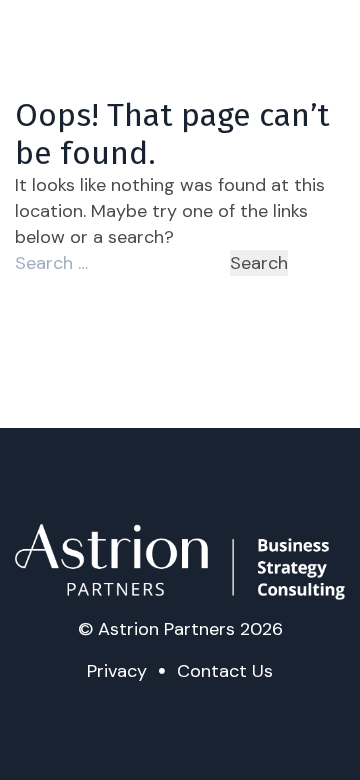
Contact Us (225, 671)
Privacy (117, 671)
